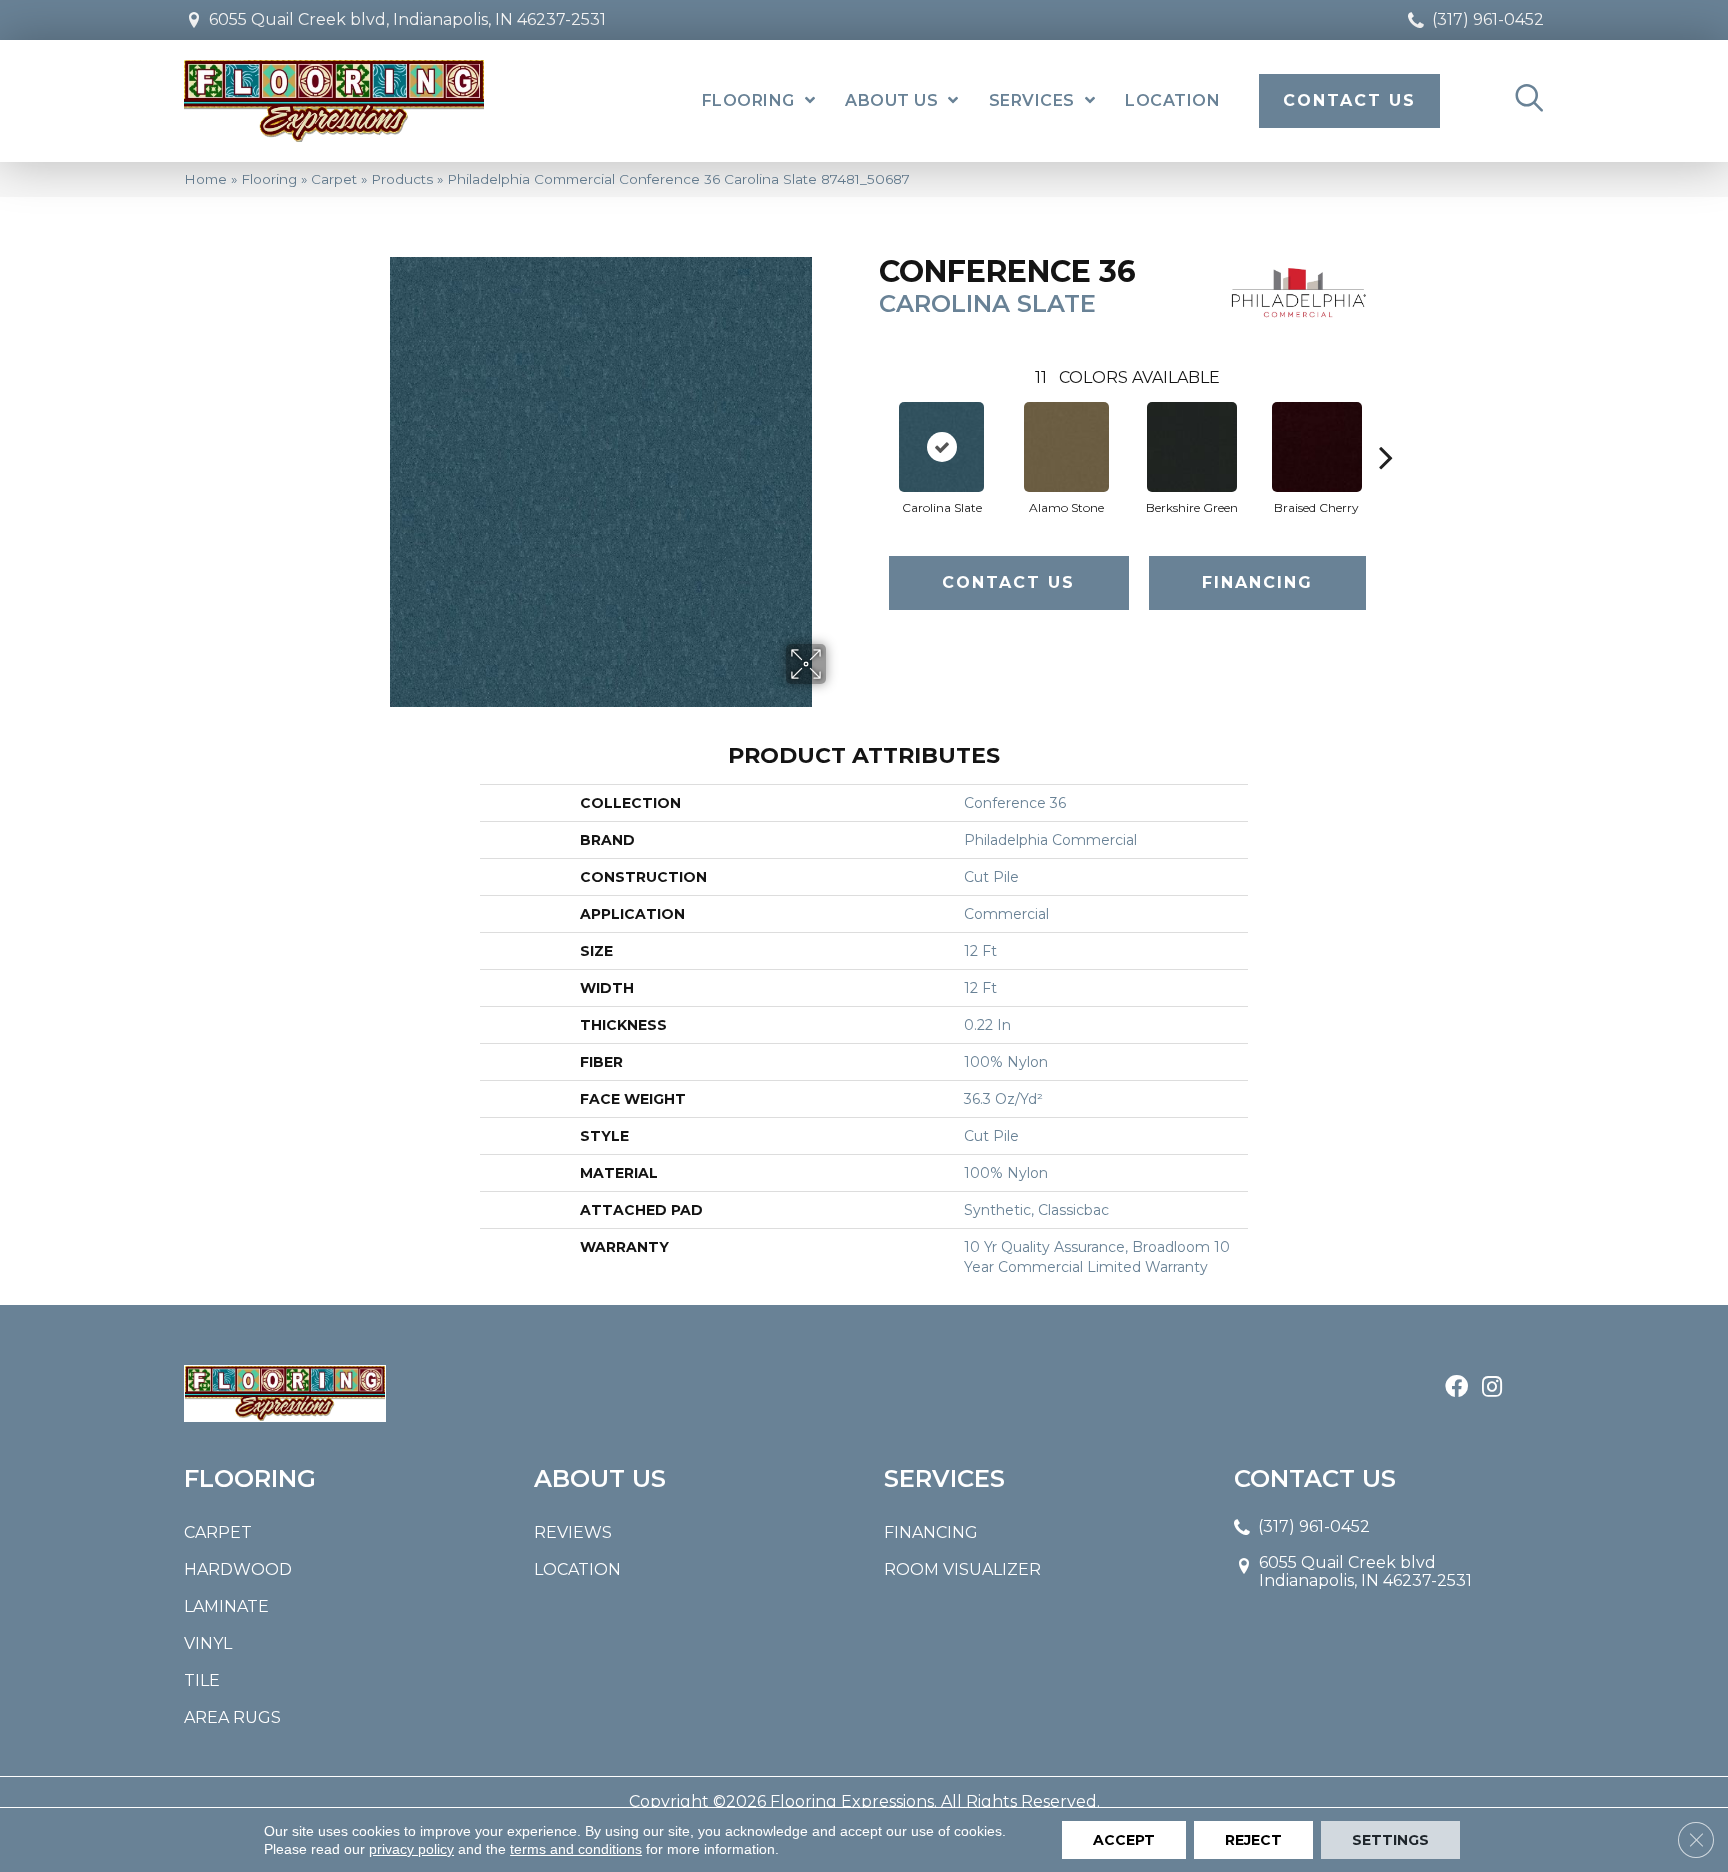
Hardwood (238, 1569)
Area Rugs (232, 1717)
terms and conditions (576, 1849)
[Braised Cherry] (1317, 447)
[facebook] (1456, 1388)
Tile (202, 1680)
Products (402, 179)
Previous (869, 427)
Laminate (226, 1606)
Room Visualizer (962, 1569)
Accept (1124, 1840)
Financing (1257, 582)
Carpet (334, 179)
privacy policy (411, 1849)
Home (205, 179)
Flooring (269, 179)
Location (577, 1569)
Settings (1390, 1840)
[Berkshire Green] (1192, 447)
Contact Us (1008, 582)
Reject (1253, 1840)
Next (1386, 427)
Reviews (573, 1532)
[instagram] (1492, 1388)
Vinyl (208, 1643)
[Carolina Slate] (941, 447)
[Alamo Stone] (1066, 447)
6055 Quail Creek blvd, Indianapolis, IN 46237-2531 (407, 19)
